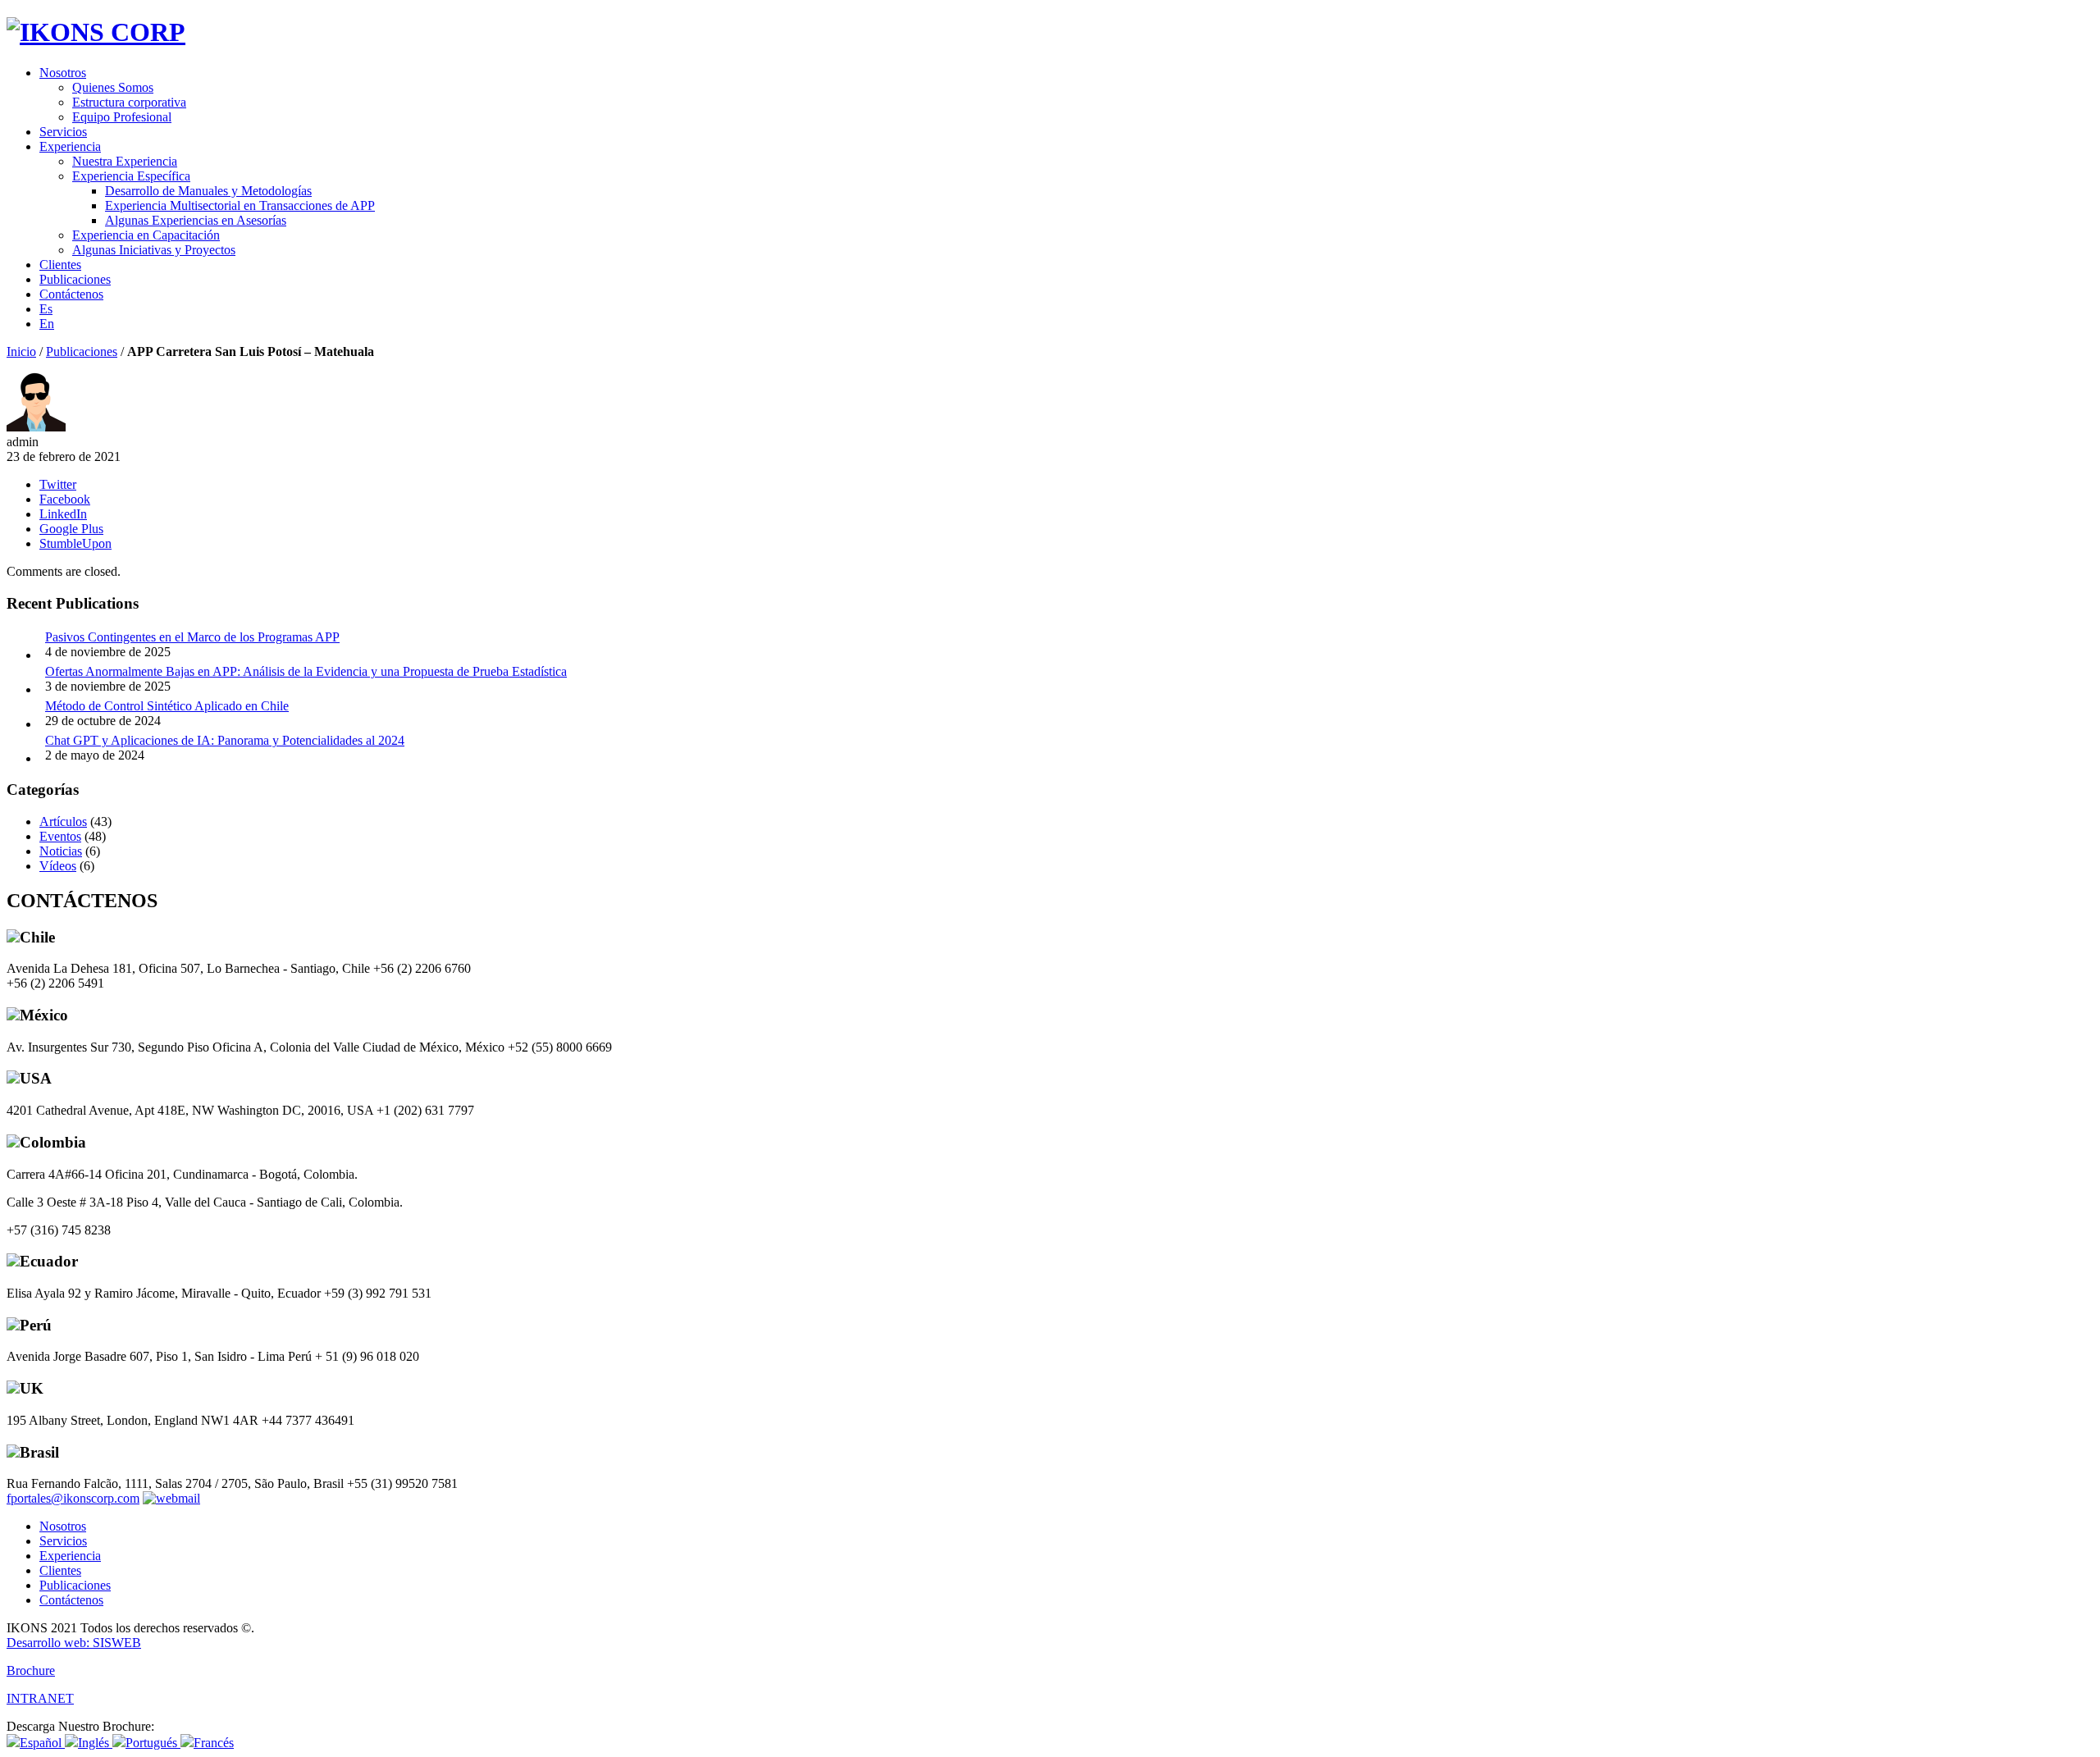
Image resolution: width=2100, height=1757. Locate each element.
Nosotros (63, 73)
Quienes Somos (113, 87)
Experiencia (70, 146)
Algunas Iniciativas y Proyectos (154, 250)
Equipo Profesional (122, 117)
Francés (214, 1743)
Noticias (61, 851)
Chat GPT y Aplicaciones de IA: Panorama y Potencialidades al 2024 (225, 740)
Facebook (65, 499)
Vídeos (58, 866)
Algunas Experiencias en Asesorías (196, 220)
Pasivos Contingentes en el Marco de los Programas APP (192, 637)
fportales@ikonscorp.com (73, 1498)
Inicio (21, 351)
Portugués (153, 1743)
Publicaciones (75, 279)
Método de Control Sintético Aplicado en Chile (167, 706)
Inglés (95, 1743)
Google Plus (71, 529)
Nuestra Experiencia (125, 161)
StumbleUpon (75, 543)
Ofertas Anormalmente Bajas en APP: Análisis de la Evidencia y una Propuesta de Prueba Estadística (306, 671)
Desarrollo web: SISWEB (74, 1643)
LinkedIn (63, 514)
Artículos (63, 821)
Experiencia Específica (131, 176)
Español (42, 1743)
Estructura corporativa (129, 102)
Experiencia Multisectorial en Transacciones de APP (240, 205)
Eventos (60, 836)
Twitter (58, 484)
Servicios (63, 132)
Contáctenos (71, 294)
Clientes (60, 265)
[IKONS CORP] (96, 32)
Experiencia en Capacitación (146, 235)
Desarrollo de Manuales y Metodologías (208, 191)
